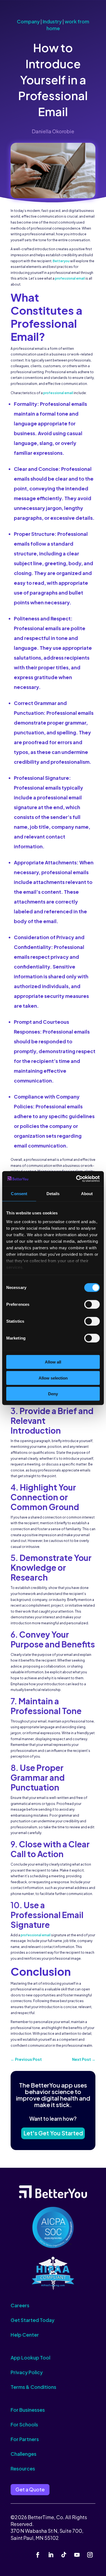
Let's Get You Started (53, 2133)
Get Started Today (32, 2320)
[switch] (92, 1304)
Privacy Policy (27, 2372)
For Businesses (28, 2410)
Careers (20, 2305)
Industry (52, 21)
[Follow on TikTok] (64, 2555)
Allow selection (53, 1378)
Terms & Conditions (33, 2387)
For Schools (24, 2424)
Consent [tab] (19, 1194)
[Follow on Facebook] (38, 2555)
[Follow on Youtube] (77, 2555)
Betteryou (61, 261)
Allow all (53, 1362)
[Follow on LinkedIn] (51, 2555)
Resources (23, 2468)
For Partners (25, 2439)
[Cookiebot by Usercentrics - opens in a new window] (76, 1179)
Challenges (24, 2454)
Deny (53, 1394)
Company (28, 21)
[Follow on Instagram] (90, 2555)
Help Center (25, 2335)
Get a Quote (30, 2489)
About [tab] (87, 1194)
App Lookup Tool (30, 2357)
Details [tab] (53, 1194)
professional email (70, 278)
